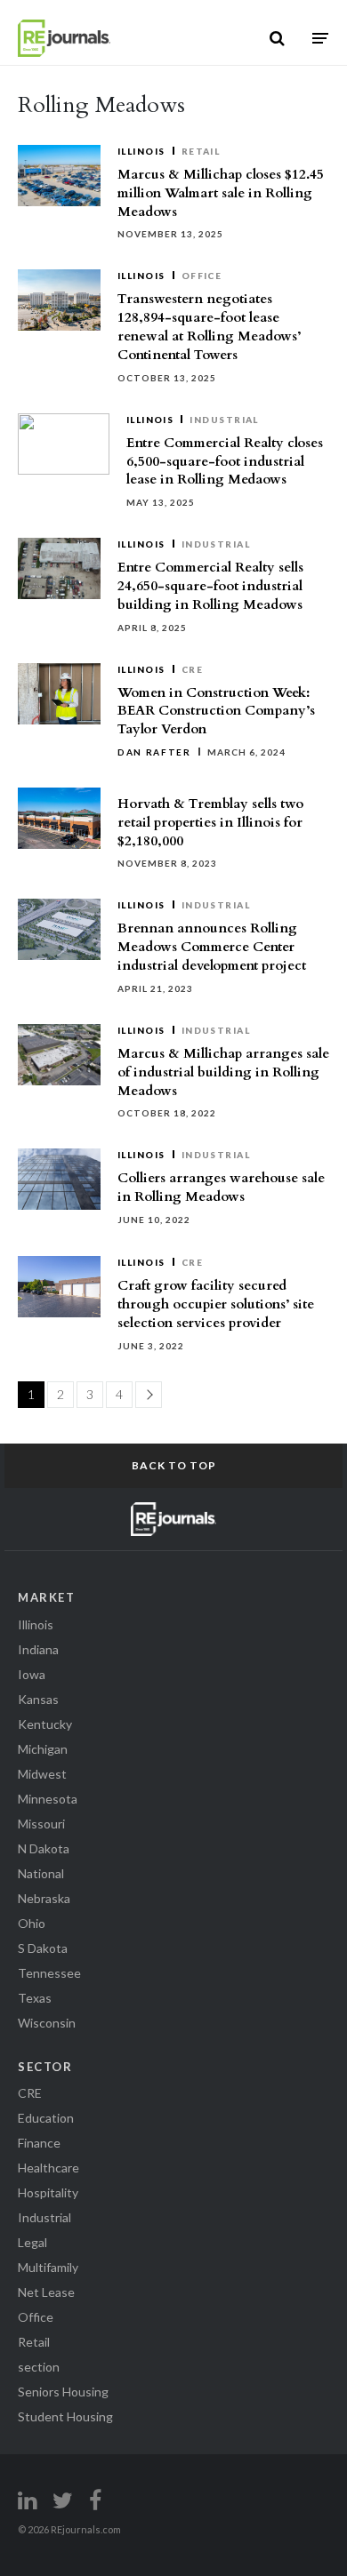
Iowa (32, 1674)
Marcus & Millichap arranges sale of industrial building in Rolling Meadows (223, 1072)
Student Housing (65, 2416)
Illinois (141, 151)
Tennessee (49, 1973)
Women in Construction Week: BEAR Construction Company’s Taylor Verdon (216, 711)
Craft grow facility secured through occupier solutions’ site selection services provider (216, 1304)
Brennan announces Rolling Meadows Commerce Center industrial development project (212, 947)
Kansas (38, 1699)
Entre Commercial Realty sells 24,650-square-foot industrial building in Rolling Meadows (210, 586)
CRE (192, 669)
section (39, 2367)
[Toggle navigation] (320, 38)
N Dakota (44, 1848)
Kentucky (45, 1724)
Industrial (224, 420)
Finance (39, 2143)
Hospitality (48, 2192)
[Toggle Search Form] (277, 38)
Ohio (32, 1923)
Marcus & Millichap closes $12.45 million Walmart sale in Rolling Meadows (221, 193)
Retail (201, 151)
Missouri (41, 1824)
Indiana (38, 1649)
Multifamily (48, 2267)
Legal (32, 2242)
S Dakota (43, 1948)
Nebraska (44, 1898)
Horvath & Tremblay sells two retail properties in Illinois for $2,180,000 (210, 822)
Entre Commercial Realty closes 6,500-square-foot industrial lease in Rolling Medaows (225, 461)
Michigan (43, 1749)
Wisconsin (47, 2023)
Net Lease (46, 2292)
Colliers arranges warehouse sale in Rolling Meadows (221, 1187)
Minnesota (48, 1799)
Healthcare (48, 2168)
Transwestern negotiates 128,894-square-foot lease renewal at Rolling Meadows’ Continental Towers (209, 326)
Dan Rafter (154, 752)
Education (46, 2118)
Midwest (42, 1774)
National (41, 1873)
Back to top (174, 1465)
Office (202, 276)
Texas (35, 1998)
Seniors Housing (63, 2392)
